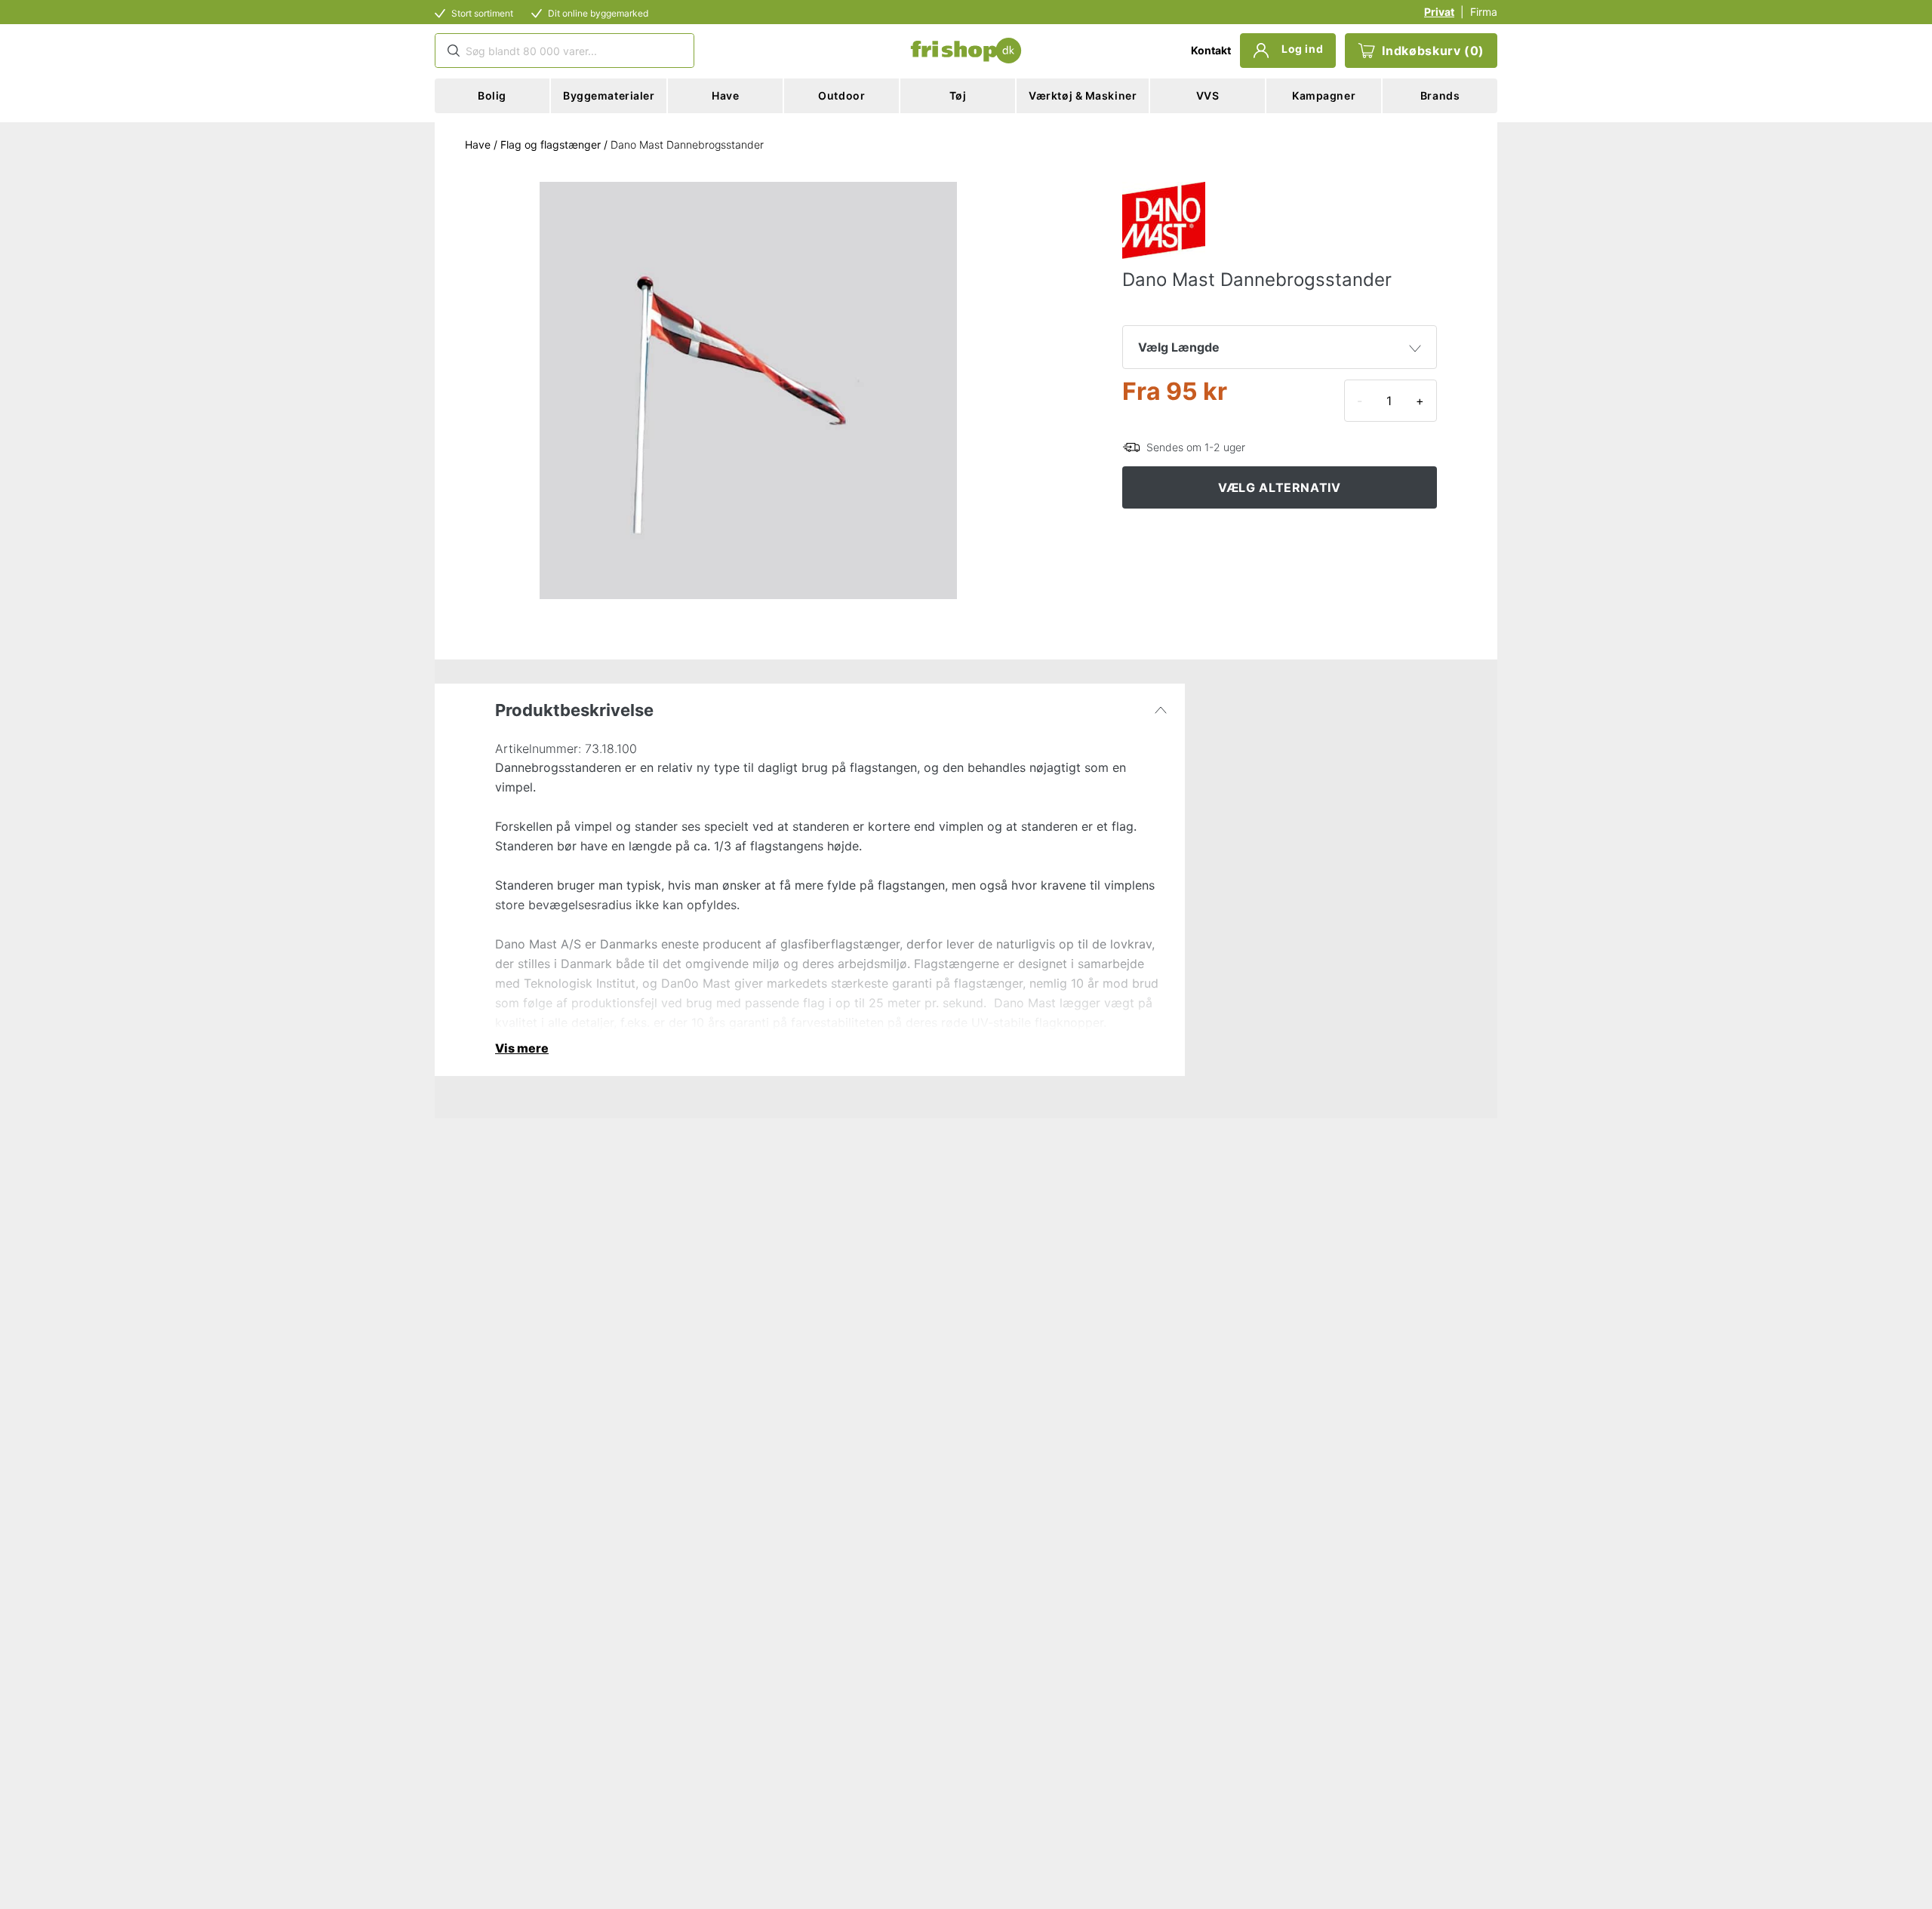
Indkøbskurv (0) (1433, 51)
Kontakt (1211, 50)
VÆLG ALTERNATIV (1280, 487)
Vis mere (522, 1048)
